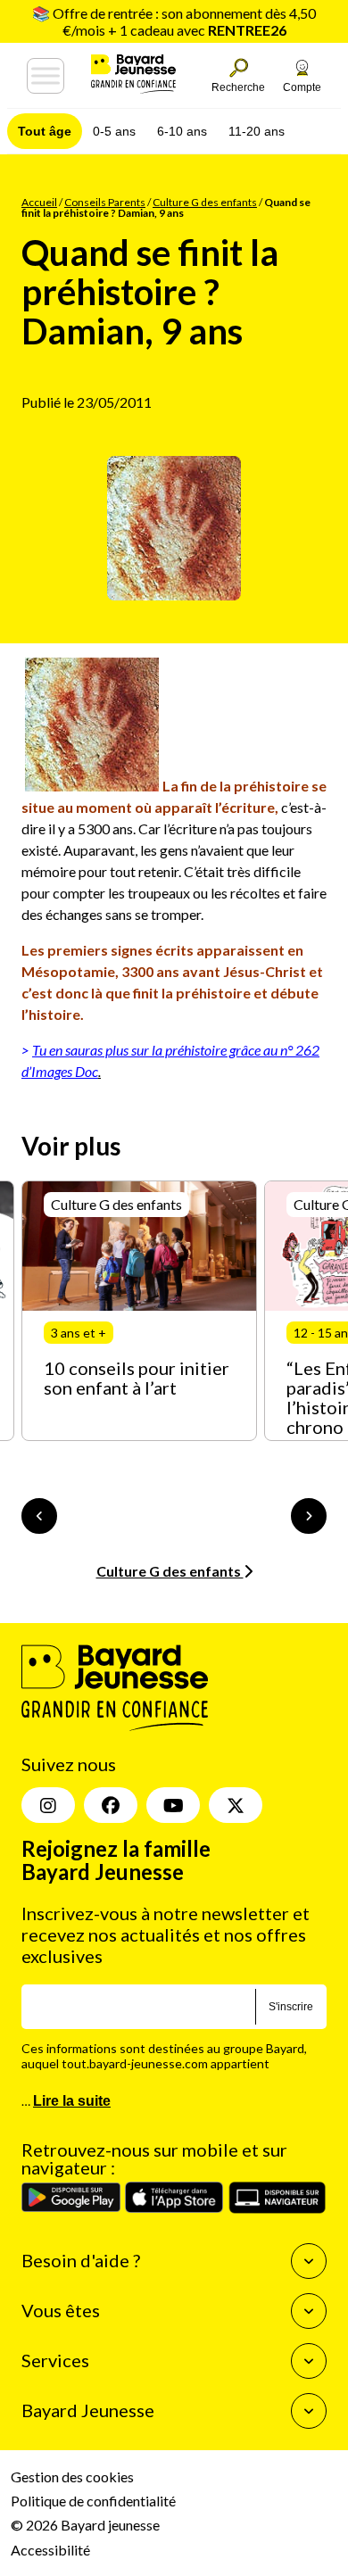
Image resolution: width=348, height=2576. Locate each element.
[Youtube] (173, 1805)
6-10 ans (182, 131)
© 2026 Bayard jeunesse (85, 2525)
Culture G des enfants (205, 202)
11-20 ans (257, 131)
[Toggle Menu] (46, 76)
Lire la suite (72, 2101)
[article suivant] (309, 1516)
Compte (302, 87)
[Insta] (48, 1805)
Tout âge (45, 131)
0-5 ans (114, 131)
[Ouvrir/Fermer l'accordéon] (309, 2261)
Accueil (39, 202)
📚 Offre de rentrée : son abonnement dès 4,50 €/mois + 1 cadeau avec (174, 21)
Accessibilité (50, 2550)
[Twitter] (236, 1805)
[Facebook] (111, 1805)
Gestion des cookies (72, 2477)
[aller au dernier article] (39, 1516)
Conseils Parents (105, 202)
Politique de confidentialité (93, 2501)
